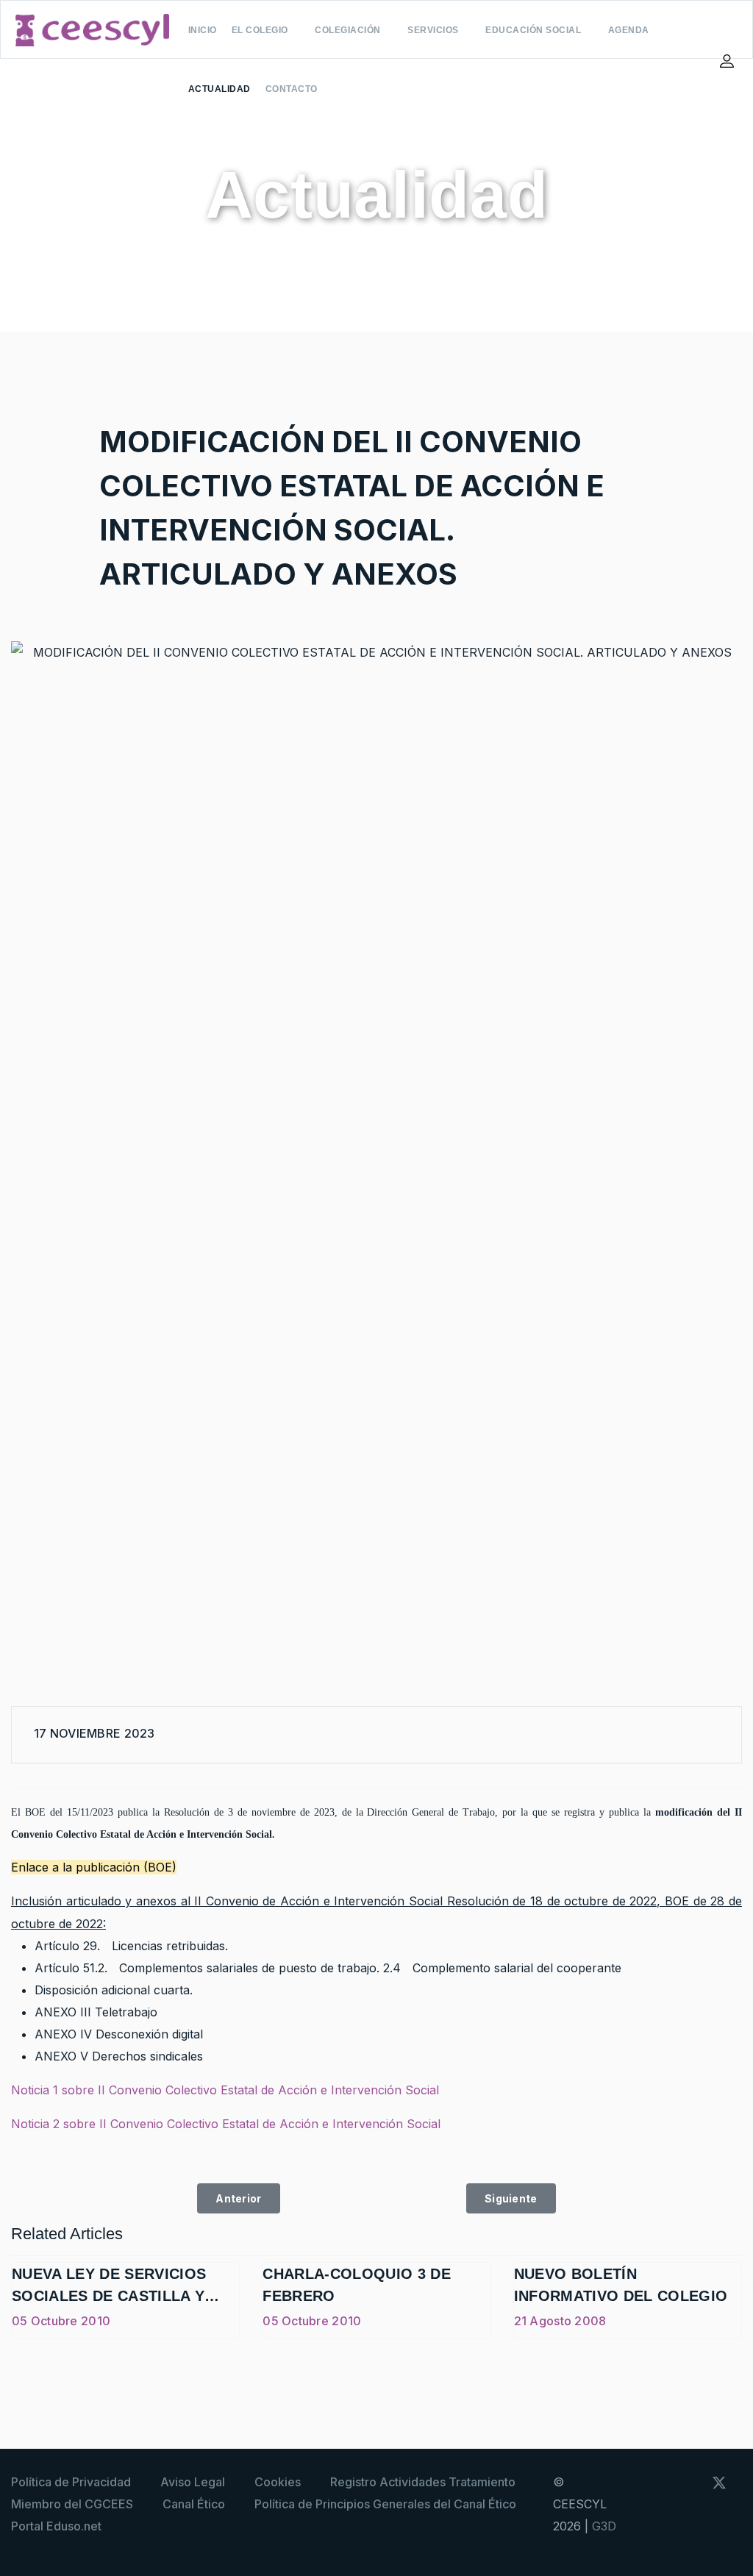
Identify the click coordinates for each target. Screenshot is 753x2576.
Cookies (278, 2482)
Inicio (203, 30)
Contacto (292, 89)
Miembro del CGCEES (72, 2504)
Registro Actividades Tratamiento (423, 2482)
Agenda (629, 30)
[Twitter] (712, 1735)
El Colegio (260, 30)
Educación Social (533, 30)
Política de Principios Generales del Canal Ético (385, 2504)
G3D (604, 2526)
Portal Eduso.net (56, 2526)
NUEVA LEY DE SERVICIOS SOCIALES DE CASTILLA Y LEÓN (109, 2296)
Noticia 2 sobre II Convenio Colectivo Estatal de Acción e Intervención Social (226, 2124)
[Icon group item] (691, 2481)
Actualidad (220, 89)
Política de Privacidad (71, 2482)
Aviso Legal (193, 2482)
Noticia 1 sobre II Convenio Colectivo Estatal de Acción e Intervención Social (225, 2090)
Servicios (433, 30)
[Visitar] (699, 2517)
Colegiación (348, 30)
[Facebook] (686, 1735)
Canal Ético (194, 2504)
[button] (729, 61)
